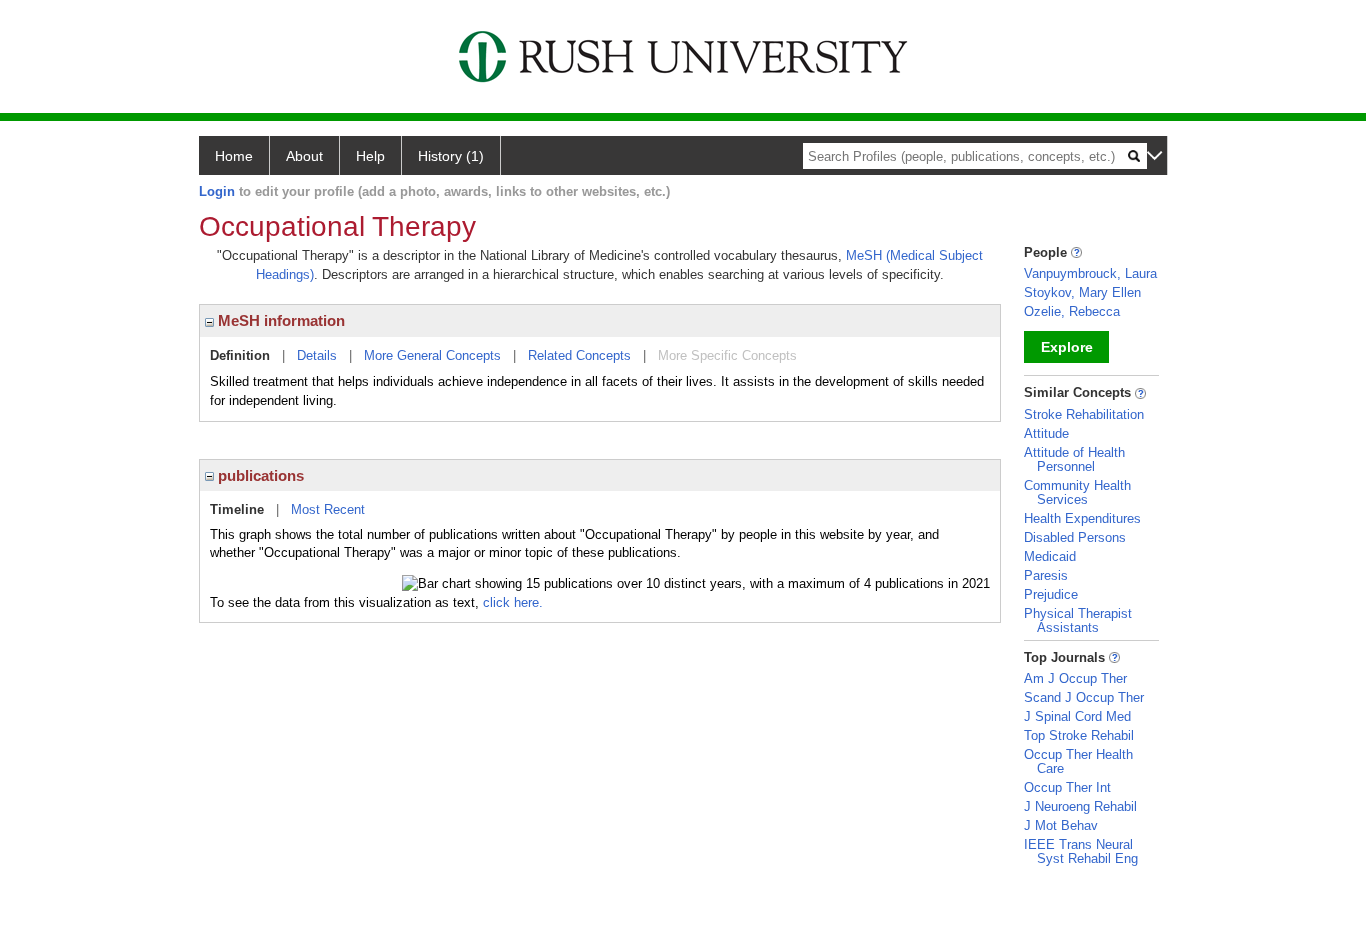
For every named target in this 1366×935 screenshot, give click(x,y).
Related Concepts (579, 355)
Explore (1067, 347)
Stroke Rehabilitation (1084, 414)
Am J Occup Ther (1075, 678)
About (304, 156)
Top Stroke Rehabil (1079, 735)
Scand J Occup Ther (1084, 697)
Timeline (237, 509)
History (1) (451, 156)
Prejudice (1051, 594)
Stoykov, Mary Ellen (1082, 292)
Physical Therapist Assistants (1078, 620)
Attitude (1046, 433)
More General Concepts (432, 355)
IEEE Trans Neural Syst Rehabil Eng (1081, 851)
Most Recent (328, 509)
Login (217, 191)
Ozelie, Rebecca (1072, 311)
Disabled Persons (1075, 537)
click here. (513, 602)
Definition (240, 355)
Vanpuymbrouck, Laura (1090, 273)
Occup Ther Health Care (1078, 761)
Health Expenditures (1082, 518)
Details (317, 355)
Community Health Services (1077, 492)
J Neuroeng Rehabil (1080, 806)
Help (370, 156)
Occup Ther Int (1067, 787)
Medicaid (1050, 556)
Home (234, 156)
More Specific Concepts (727, 355)
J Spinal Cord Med (1077, 716)
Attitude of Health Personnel (1074, 459)
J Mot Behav (1061, 825)
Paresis (1046, 575)
